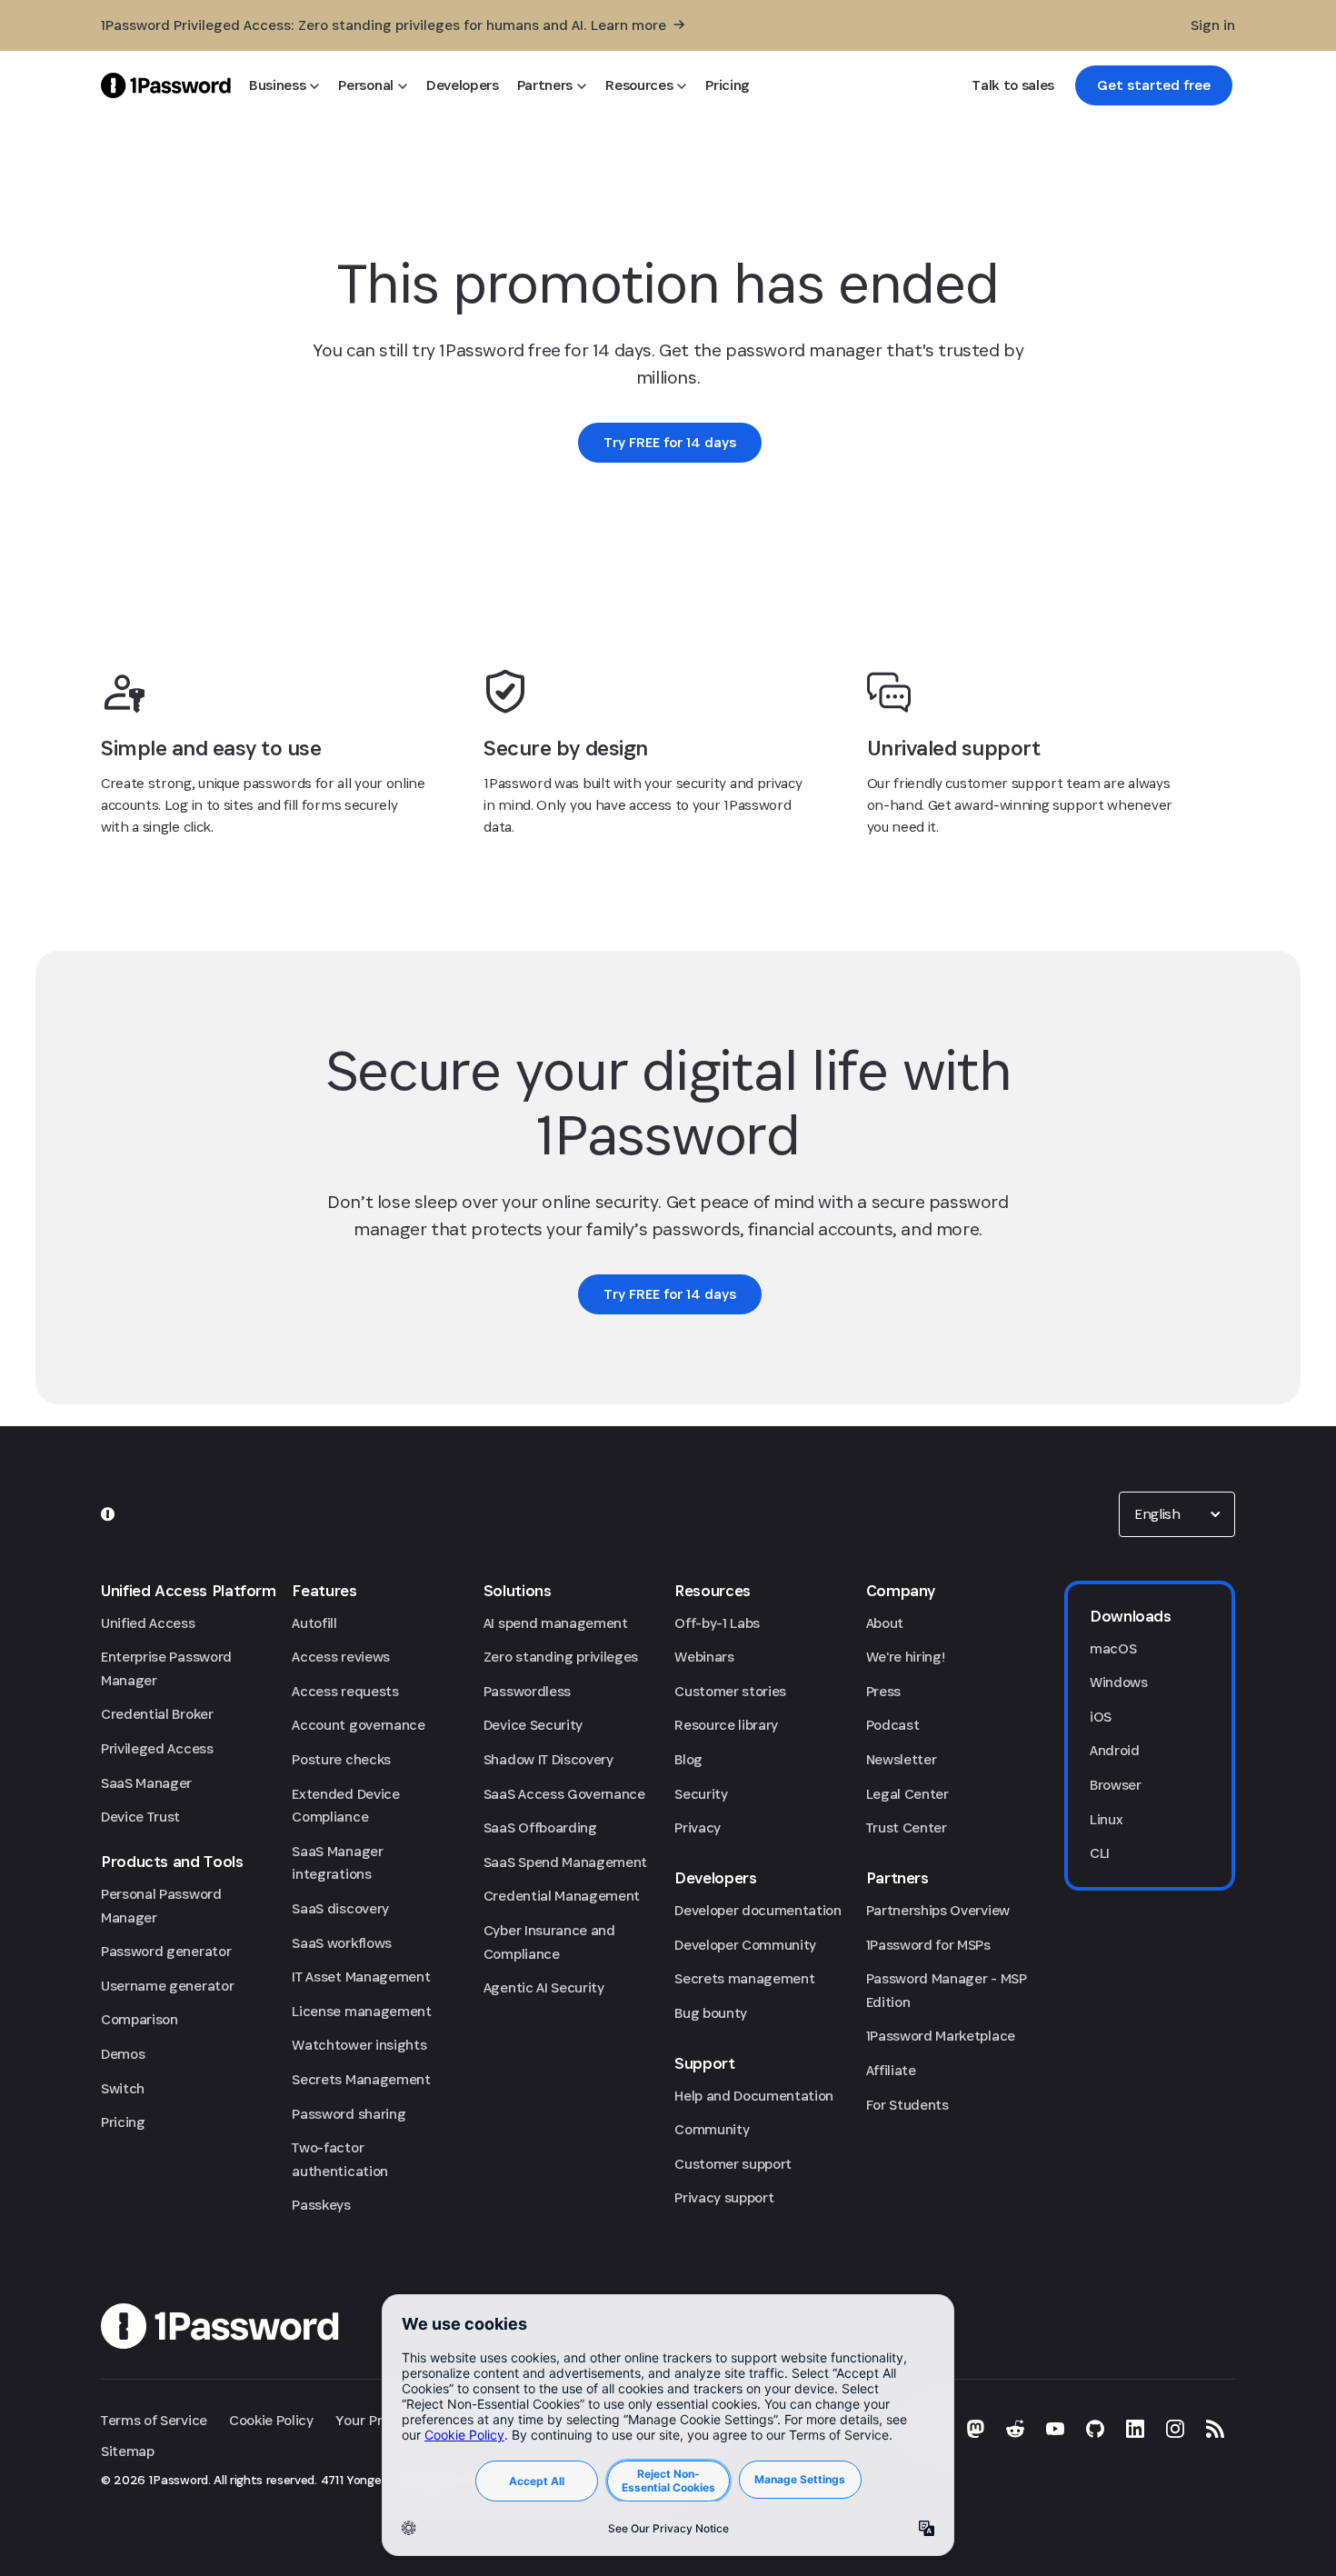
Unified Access (148, 1623)
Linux (1106, 1819)
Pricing (123, 2122)
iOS (1101, 1717)
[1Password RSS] (1215, 2429)
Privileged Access (157, 1748)
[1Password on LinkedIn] (1135, 2429)
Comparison (140, 2019)
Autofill (314, 1623)
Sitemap (128, 2451)
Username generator (167, 1986)
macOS (1113, 1648)
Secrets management (744, 1978)
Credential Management (562, 1896)
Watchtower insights (359, 2045)
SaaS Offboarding (540, 1827)
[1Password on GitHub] (1095, 2429)
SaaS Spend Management (565, 1862)
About (885, 1623)
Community (712, 2129)
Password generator (166, 1951)
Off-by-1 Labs (717, 1623)
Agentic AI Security (544, 1987)
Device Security (533, 1725)
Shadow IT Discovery (548, 1759)
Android (1115, 1750)
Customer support (733, 2164)
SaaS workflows (342, 1943)
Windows (1119, 1682)
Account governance (358, 1725)
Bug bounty (711, 2013)
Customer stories (730, 1691)
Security (701, 1794)
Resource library (726, 1725)
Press (883, 1691)
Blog (688, 1759)
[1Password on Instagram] (1175, 2429)
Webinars (704, 1657)
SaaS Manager (146, 1783)
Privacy (698, 1827)
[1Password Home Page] (166, 85)
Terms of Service (154, 2420)
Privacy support (724, 2197)
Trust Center (907, 1827)
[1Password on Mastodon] (975, 2429)
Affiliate (891, 2070)
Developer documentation (758, 1910)
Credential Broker (157, 1714)
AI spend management (556, 1623)
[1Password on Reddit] (1015, 2429)
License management (361, 2011)
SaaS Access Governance (564, 1794)
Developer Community (745, 1945)
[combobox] (1177, 1514)
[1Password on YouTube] (1055, 2429)
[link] (1154, 85)
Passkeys (321, 2205)
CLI (1100, 1853)
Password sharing (349, 2114)
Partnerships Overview (938, 1910)
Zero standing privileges (561, 1657)
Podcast (893, 1725)
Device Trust (140, 1817)
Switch (123, 2088)
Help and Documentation (754, 2096)
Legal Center (907, 1794)
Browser (1116, 1785)
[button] (1177, 1514)
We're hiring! (906, 1657)
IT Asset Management (361, 1977)
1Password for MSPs (928, 1945)
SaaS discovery (340, 1908)
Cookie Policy (271, 2420)
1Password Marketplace (941, 2036)
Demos (123, 2054)
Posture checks (341, 1759)
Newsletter (902, 1759)
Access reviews (341, 1657)
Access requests (345, 1691)
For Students (907, 2105)
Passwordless (527, 1691)
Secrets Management (361, 2079)
